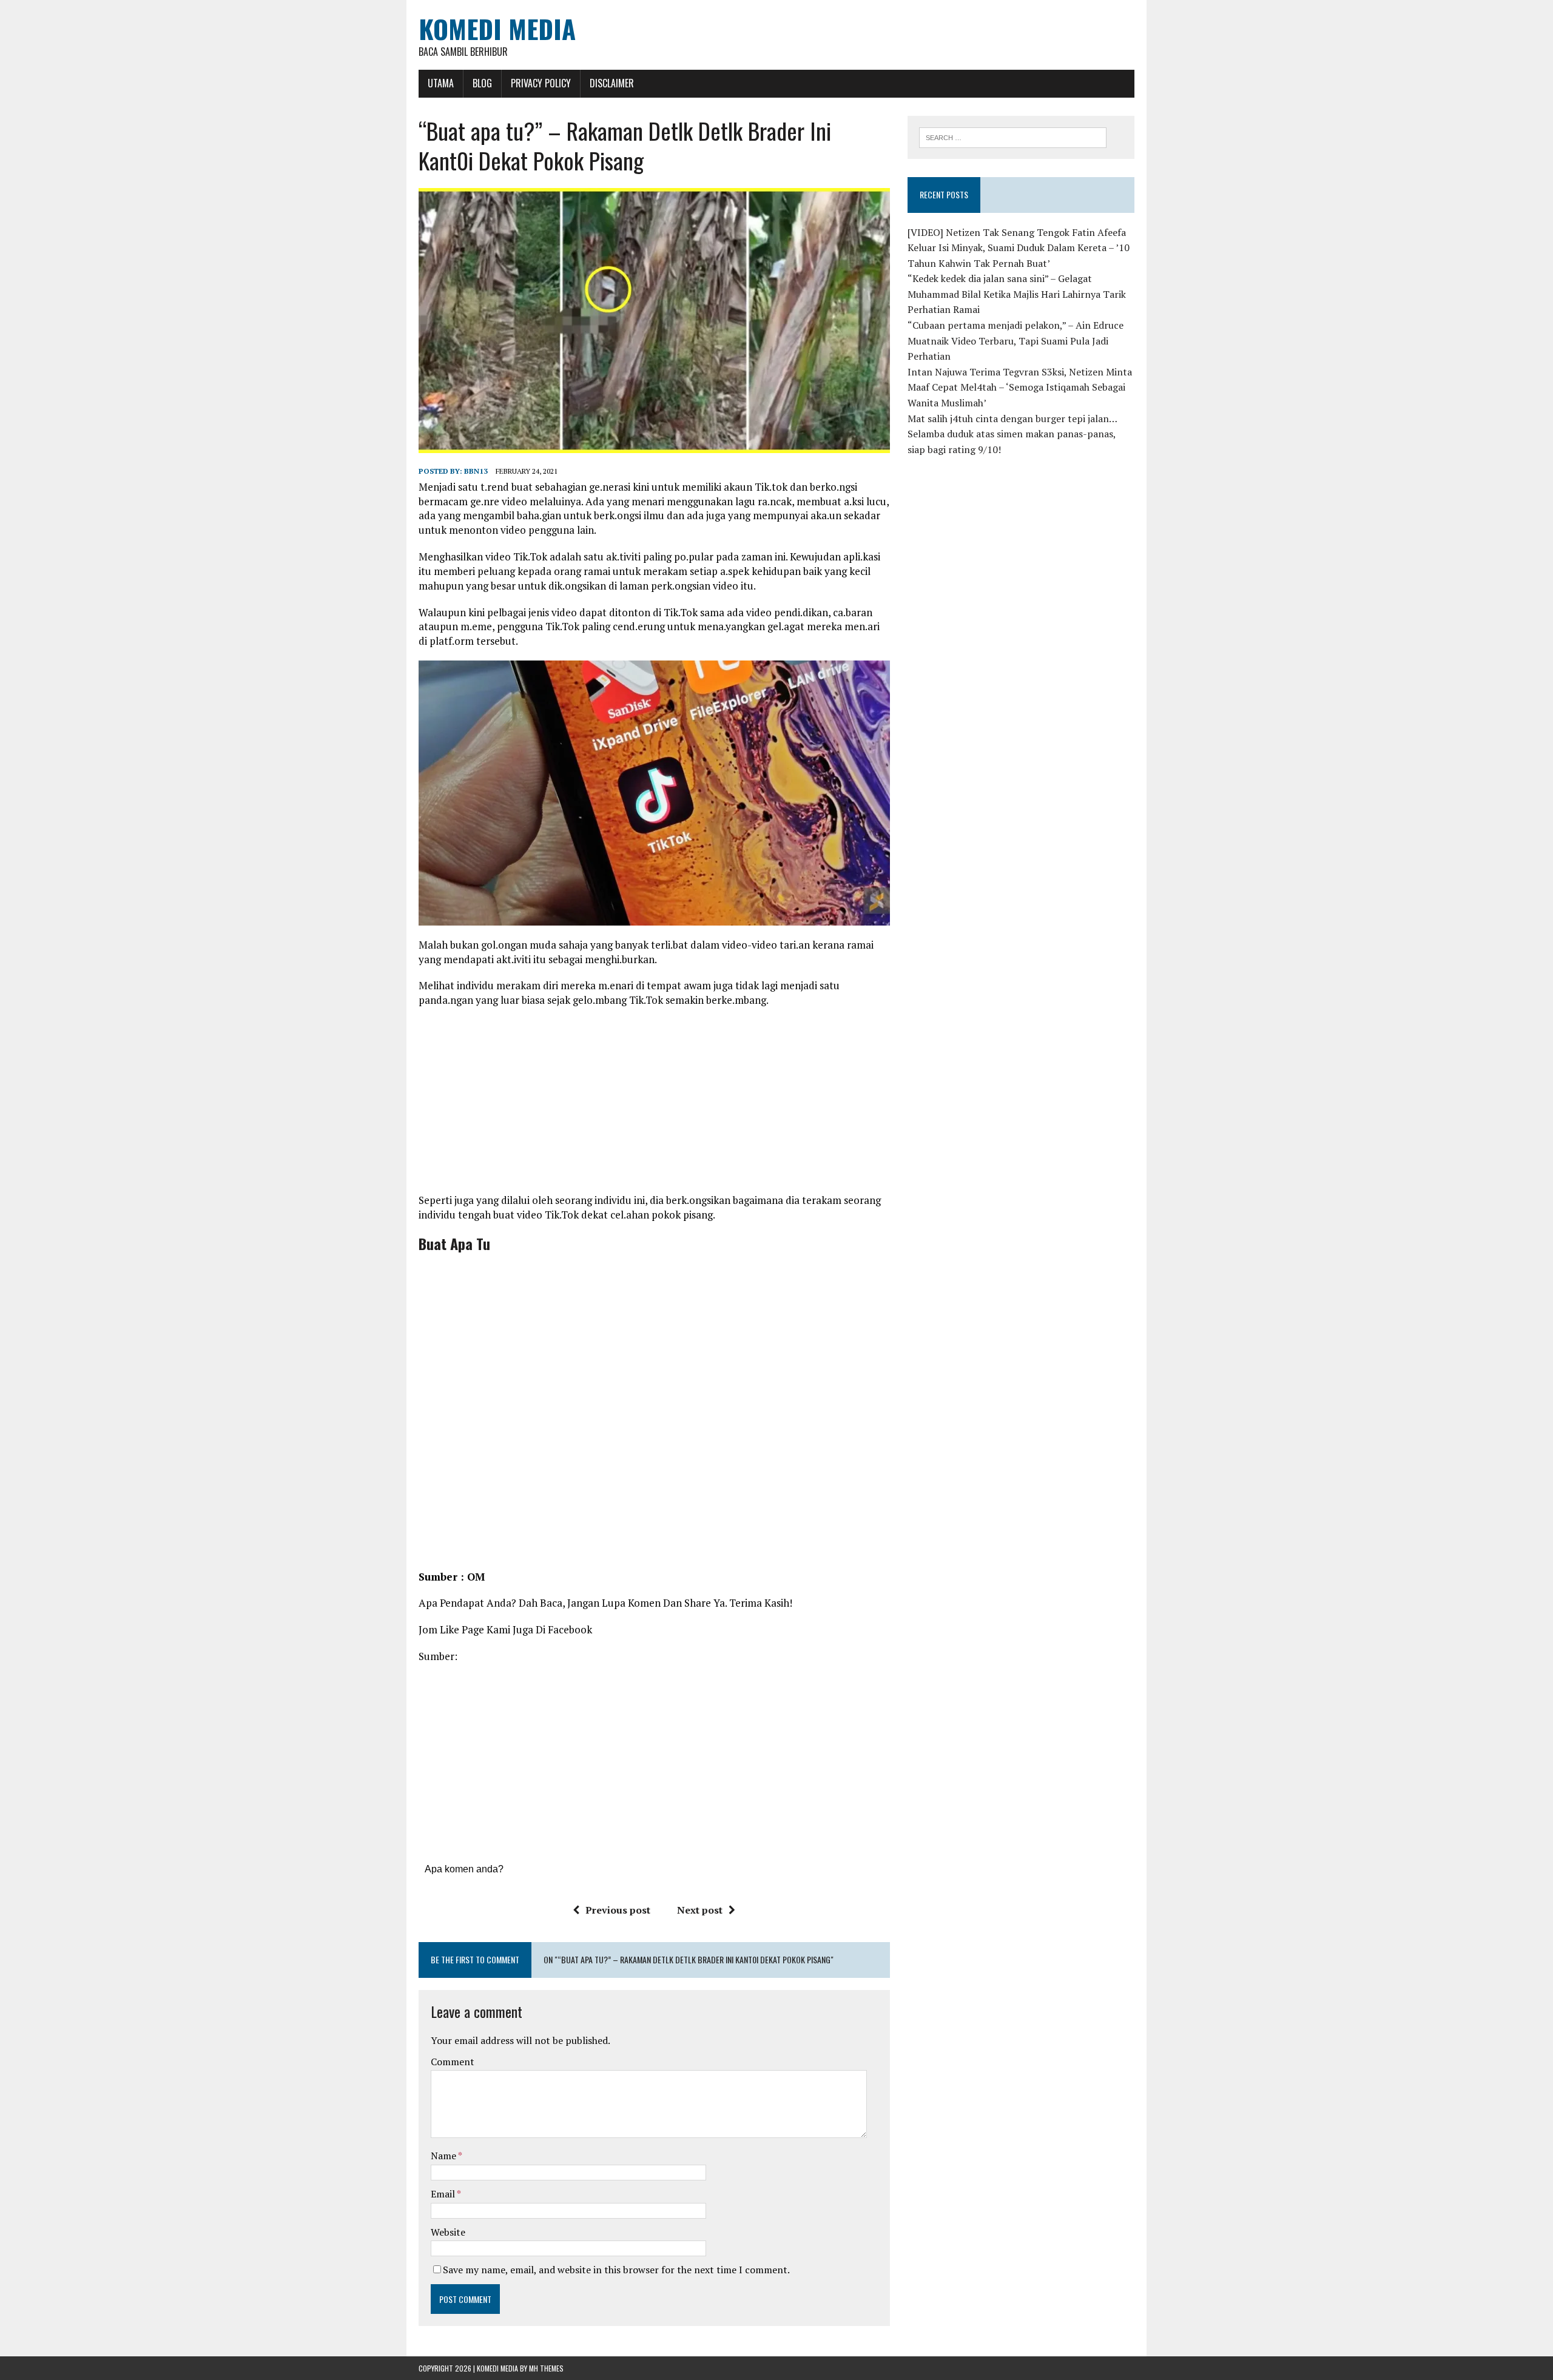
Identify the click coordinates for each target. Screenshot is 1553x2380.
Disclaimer (612, 83)
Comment (453, 2062)
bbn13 (476, 471)
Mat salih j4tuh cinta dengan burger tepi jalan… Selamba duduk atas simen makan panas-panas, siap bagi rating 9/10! (1012, 434)
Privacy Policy (541, 83)
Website (448, 2232)
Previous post (618, 1910)
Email (444, 2194)
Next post (700, 1910)
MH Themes (546, 2368)
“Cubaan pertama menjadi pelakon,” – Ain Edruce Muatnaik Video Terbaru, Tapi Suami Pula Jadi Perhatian (1016, 341)
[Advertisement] (654, 1104)
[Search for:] (1013, 136)
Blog (482, 83)
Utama (441, 83)
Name (444, 2156)
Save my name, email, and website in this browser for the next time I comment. (616, 2270)
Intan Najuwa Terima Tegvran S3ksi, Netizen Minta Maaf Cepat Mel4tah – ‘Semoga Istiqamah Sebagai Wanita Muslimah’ (1020, 387)
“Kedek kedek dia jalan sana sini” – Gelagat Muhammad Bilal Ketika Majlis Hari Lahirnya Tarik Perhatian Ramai (1017, 294)
